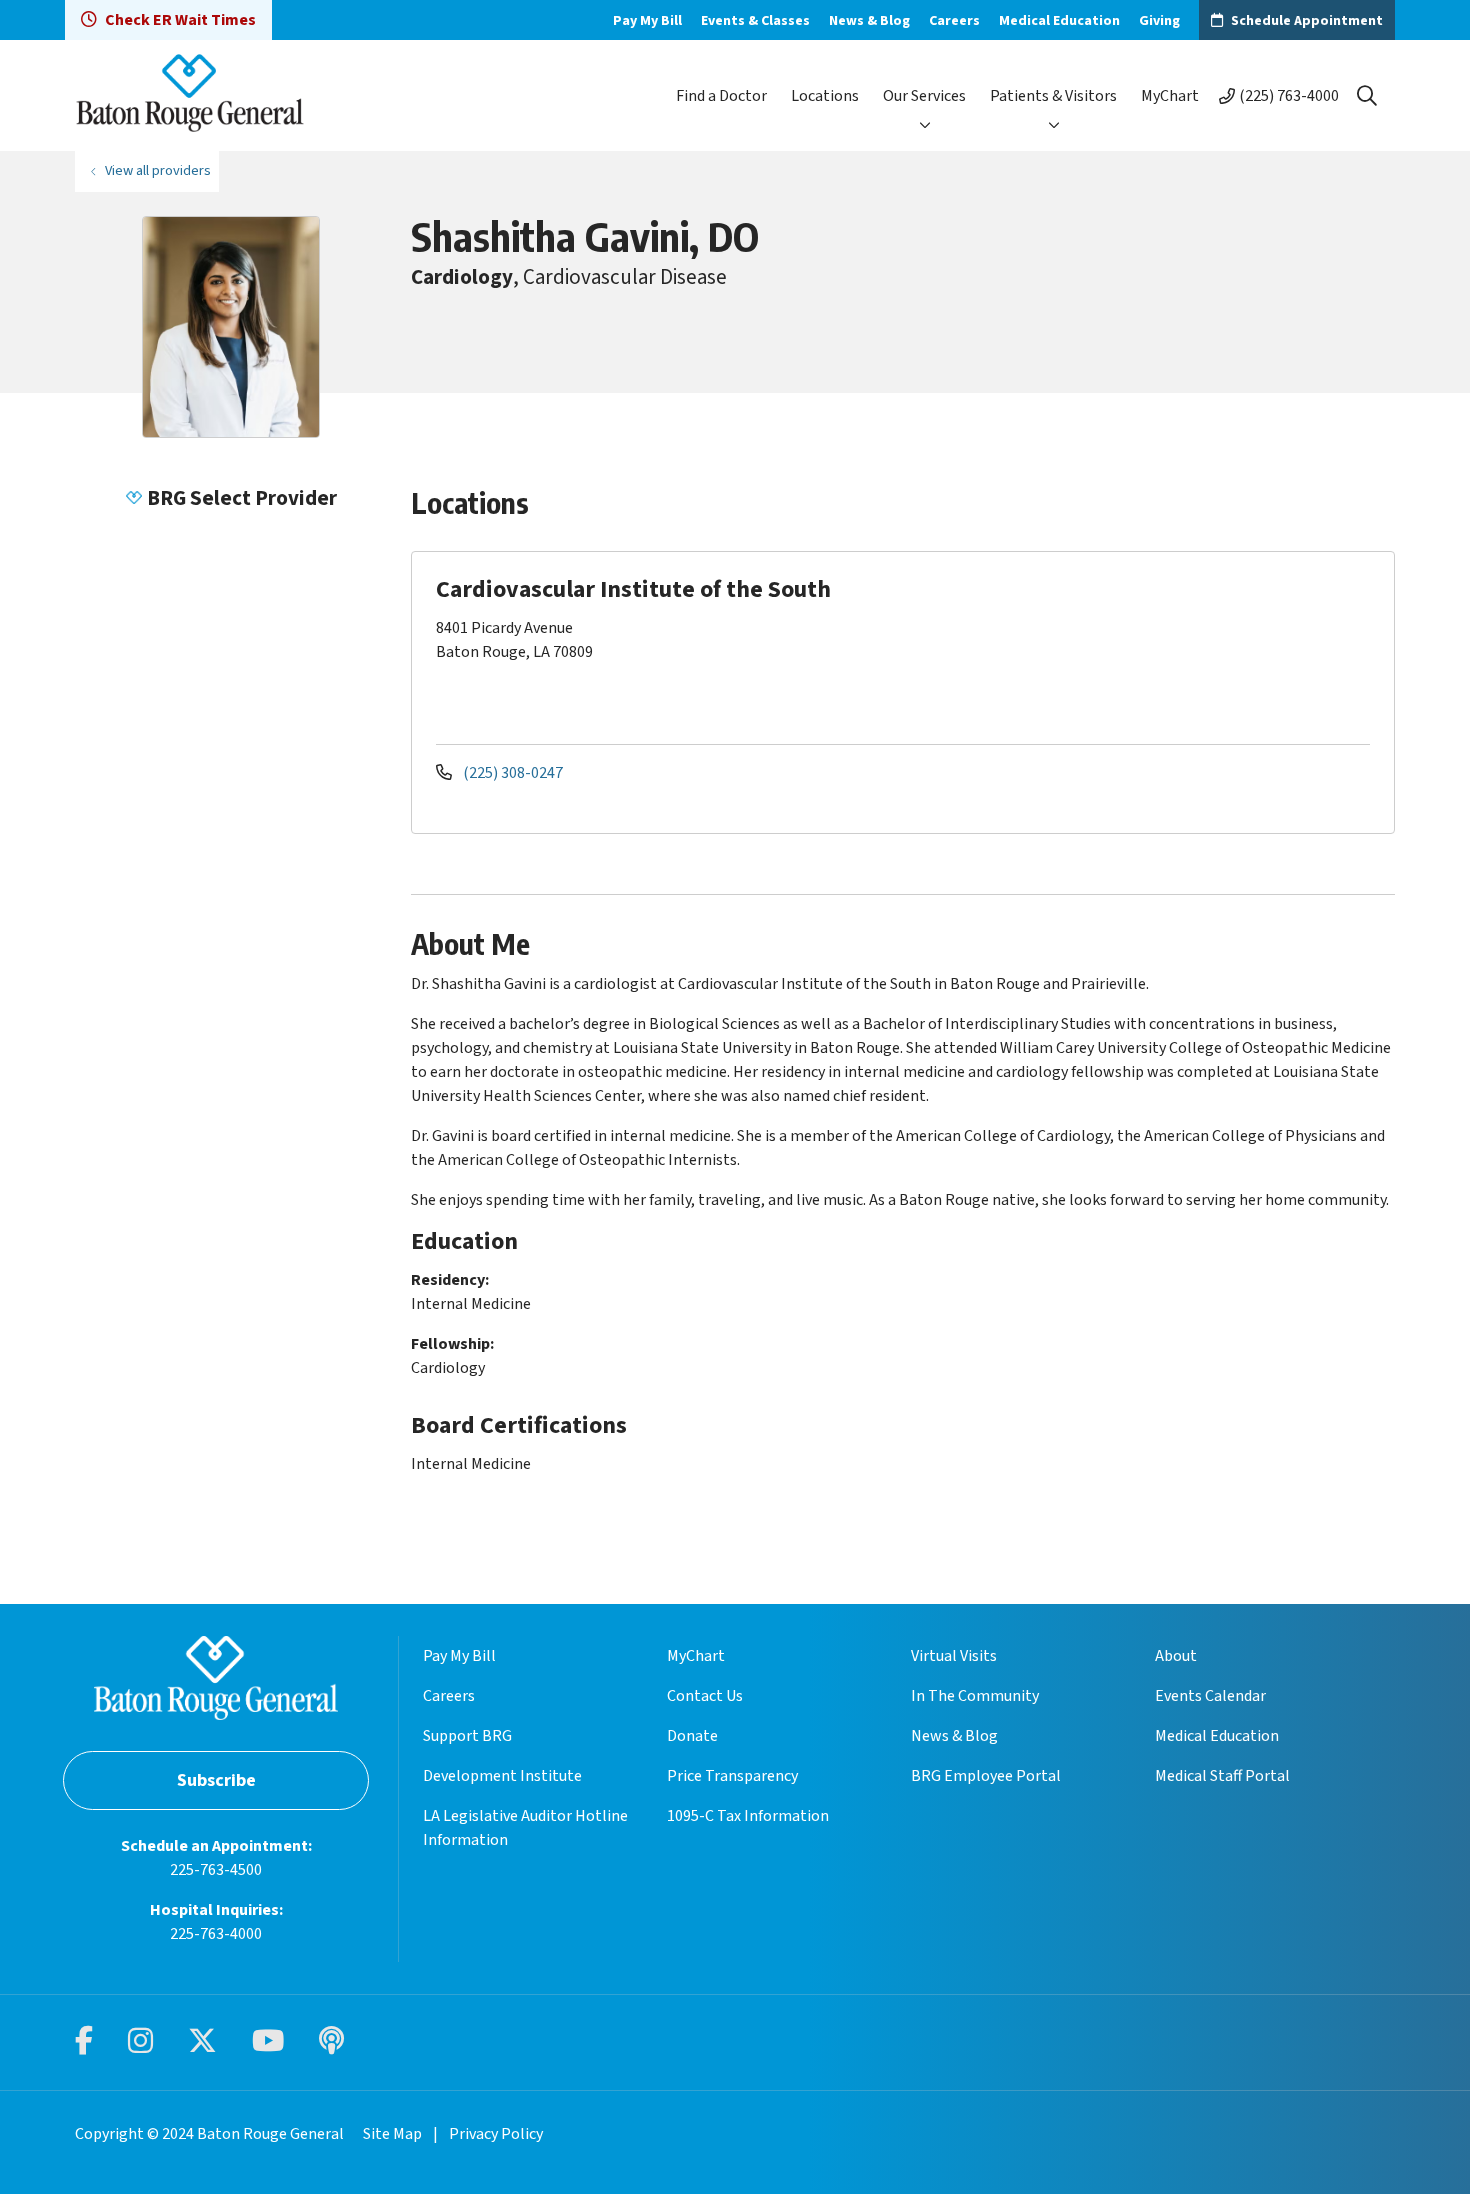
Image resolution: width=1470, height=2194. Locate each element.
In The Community (975, 1696)
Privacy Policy (496, 2134)
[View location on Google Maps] (1216, 646)
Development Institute (502, 1776)
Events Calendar (1210, 1696)
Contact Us (705, 1696)
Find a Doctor (721, 96)
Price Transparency (732, 1776)
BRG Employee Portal (986, 1776)
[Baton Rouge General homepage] (190, 95)
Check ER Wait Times (180, 20)
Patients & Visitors (1053, 96)
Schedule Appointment (1307, 21)
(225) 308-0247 (511, 773)
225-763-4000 (216, 1934)
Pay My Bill (647, 21)
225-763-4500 (216, 1870)
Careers (954, 21)
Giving (1159, 21)
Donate (692, 1736)
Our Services (924, 96)
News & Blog (869, 21)
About (1176, 1656)
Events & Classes (755, 21)
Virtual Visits (954, 1656)
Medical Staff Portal (1222, 1776)
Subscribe (216, 1780)
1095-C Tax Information (748, 1816)
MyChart (1170, 96)
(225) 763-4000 (1289, 96)
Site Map (392, 2134)
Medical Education (1059, 21)
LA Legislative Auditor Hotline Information (525, 1828)
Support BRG (467, 1736)
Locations (825, 96)
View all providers (158, 170)
